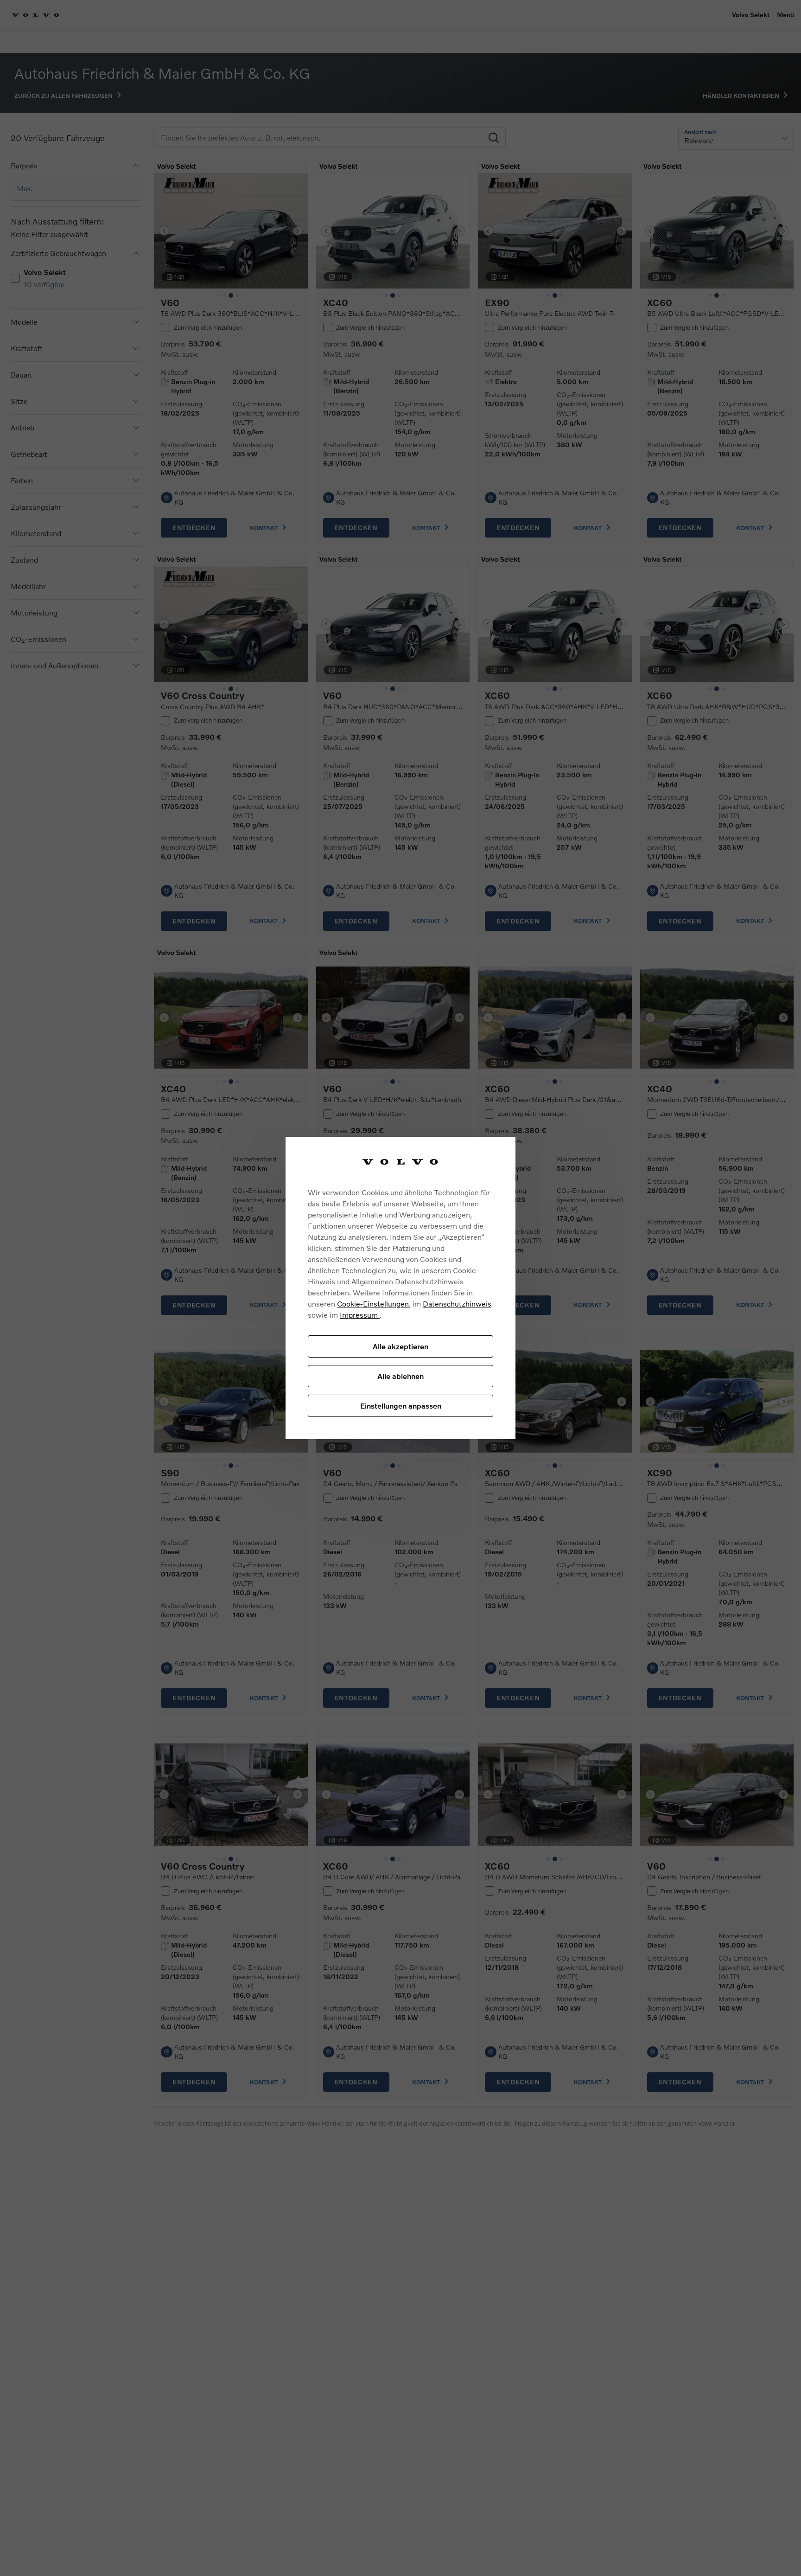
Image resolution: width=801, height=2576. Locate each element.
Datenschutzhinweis (457, 1304)
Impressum (360, 1315)
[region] (400, 1288)
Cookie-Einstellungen (373, 1304)
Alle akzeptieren (400, 1346)
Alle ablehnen (400, 1376)
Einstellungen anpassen (401, 1406)
